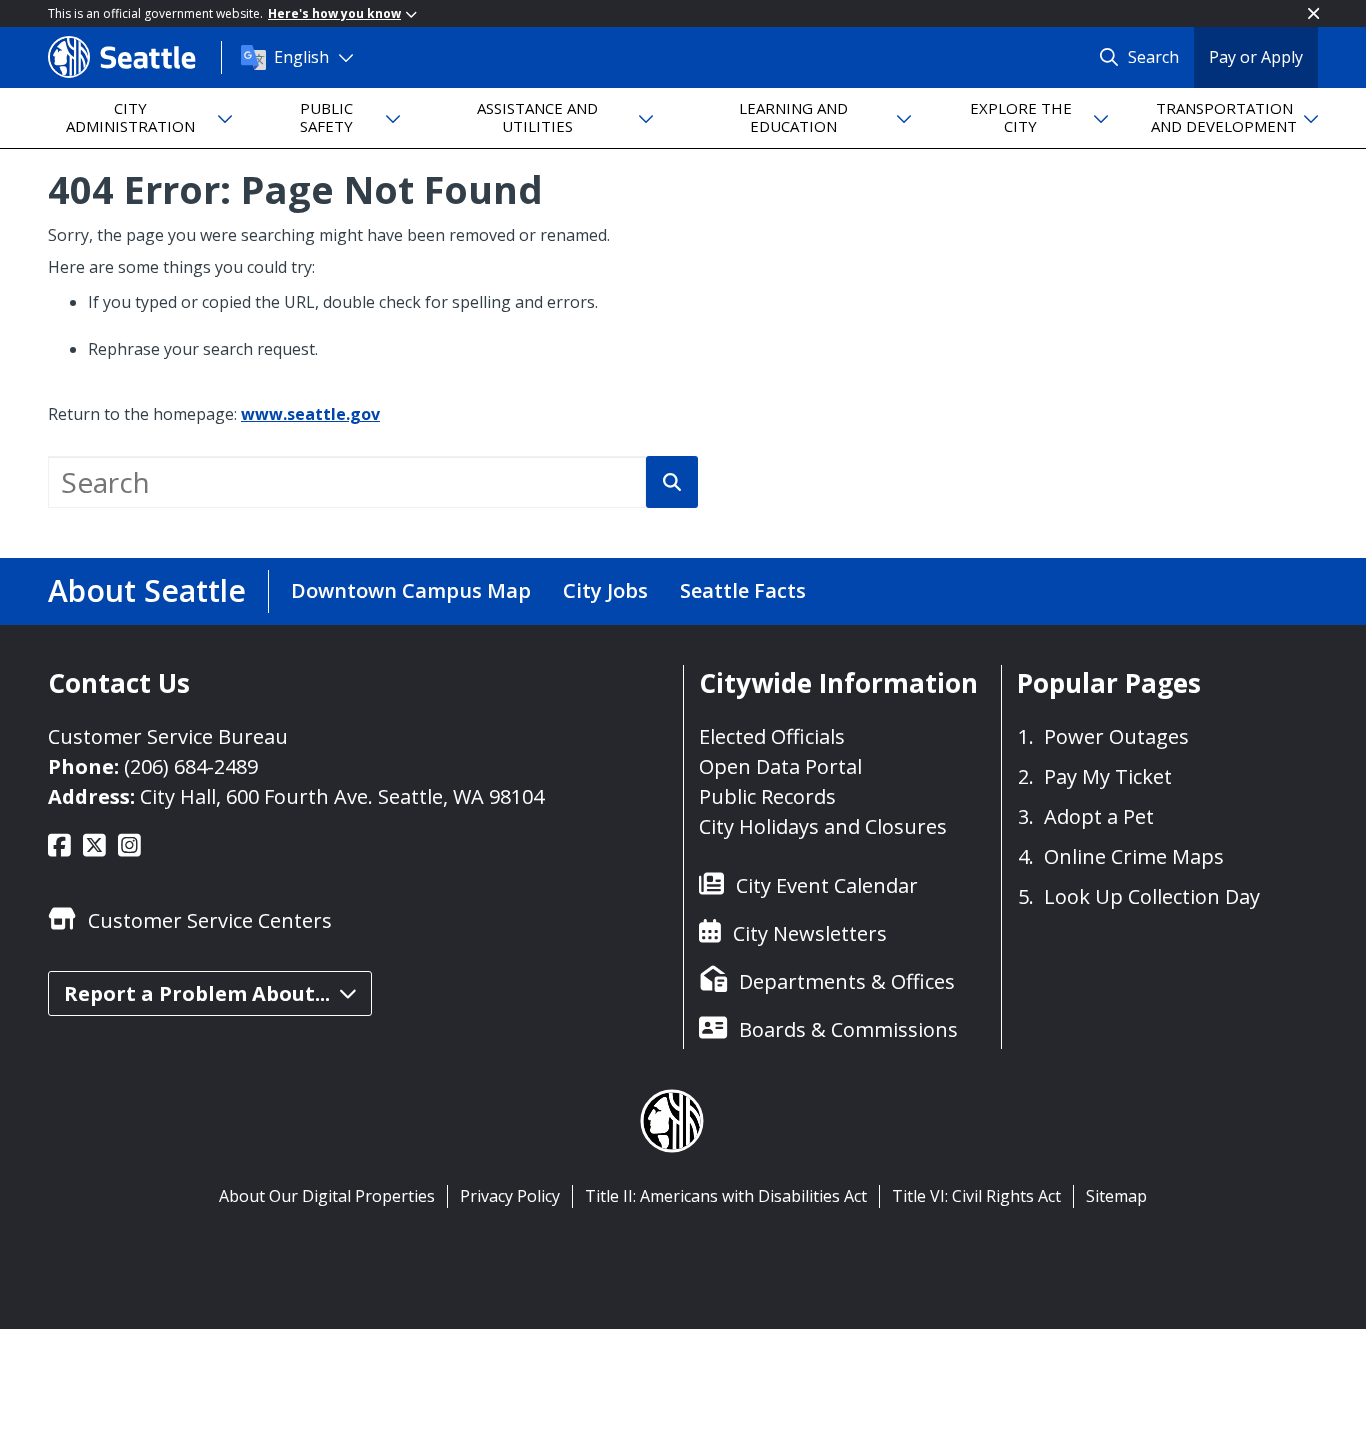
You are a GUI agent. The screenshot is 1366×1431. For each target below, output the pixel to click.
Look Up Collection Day (1152, 896)
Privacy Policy (510, 1196)
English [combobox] (301, 57)
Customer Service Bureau (168, 736)
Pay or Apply (1256, 57)
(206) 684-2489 (191, 766)
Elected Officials (772, 736)
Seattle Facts (743, 590)
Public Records (767, 796)
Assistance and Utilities (537, 116)
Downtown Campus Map (411, 590)
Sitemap (1116, 1196)
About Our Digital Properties (327, 1196)
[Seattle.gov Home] (134, 57)
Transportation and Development (1224, 116)
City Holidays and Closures (823, 826)
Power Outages (1116, 736)
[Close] (1313, 13)
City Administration (130, 116)
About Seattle (147, 590)
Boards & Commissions (848, 1029)
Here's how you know (334, 13)
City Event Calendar (827, 885)
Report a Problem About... (197, 993)
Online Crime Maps (1134, 856)
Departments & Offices (847, 981)
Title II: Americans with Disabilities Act (726, 1196)
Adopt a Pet (1099, 816)
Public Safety (326, 116)
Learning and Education (793, 116)
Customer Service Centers (210, 920)
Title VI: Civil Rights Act (976, 1196)
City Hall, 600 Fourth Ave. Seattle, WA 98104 (342, 796)
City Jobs (605, 590)
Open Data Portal (780, 766)
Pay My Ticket (1108, 776)
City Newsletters (810, 933)
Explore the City (1021, 116)
